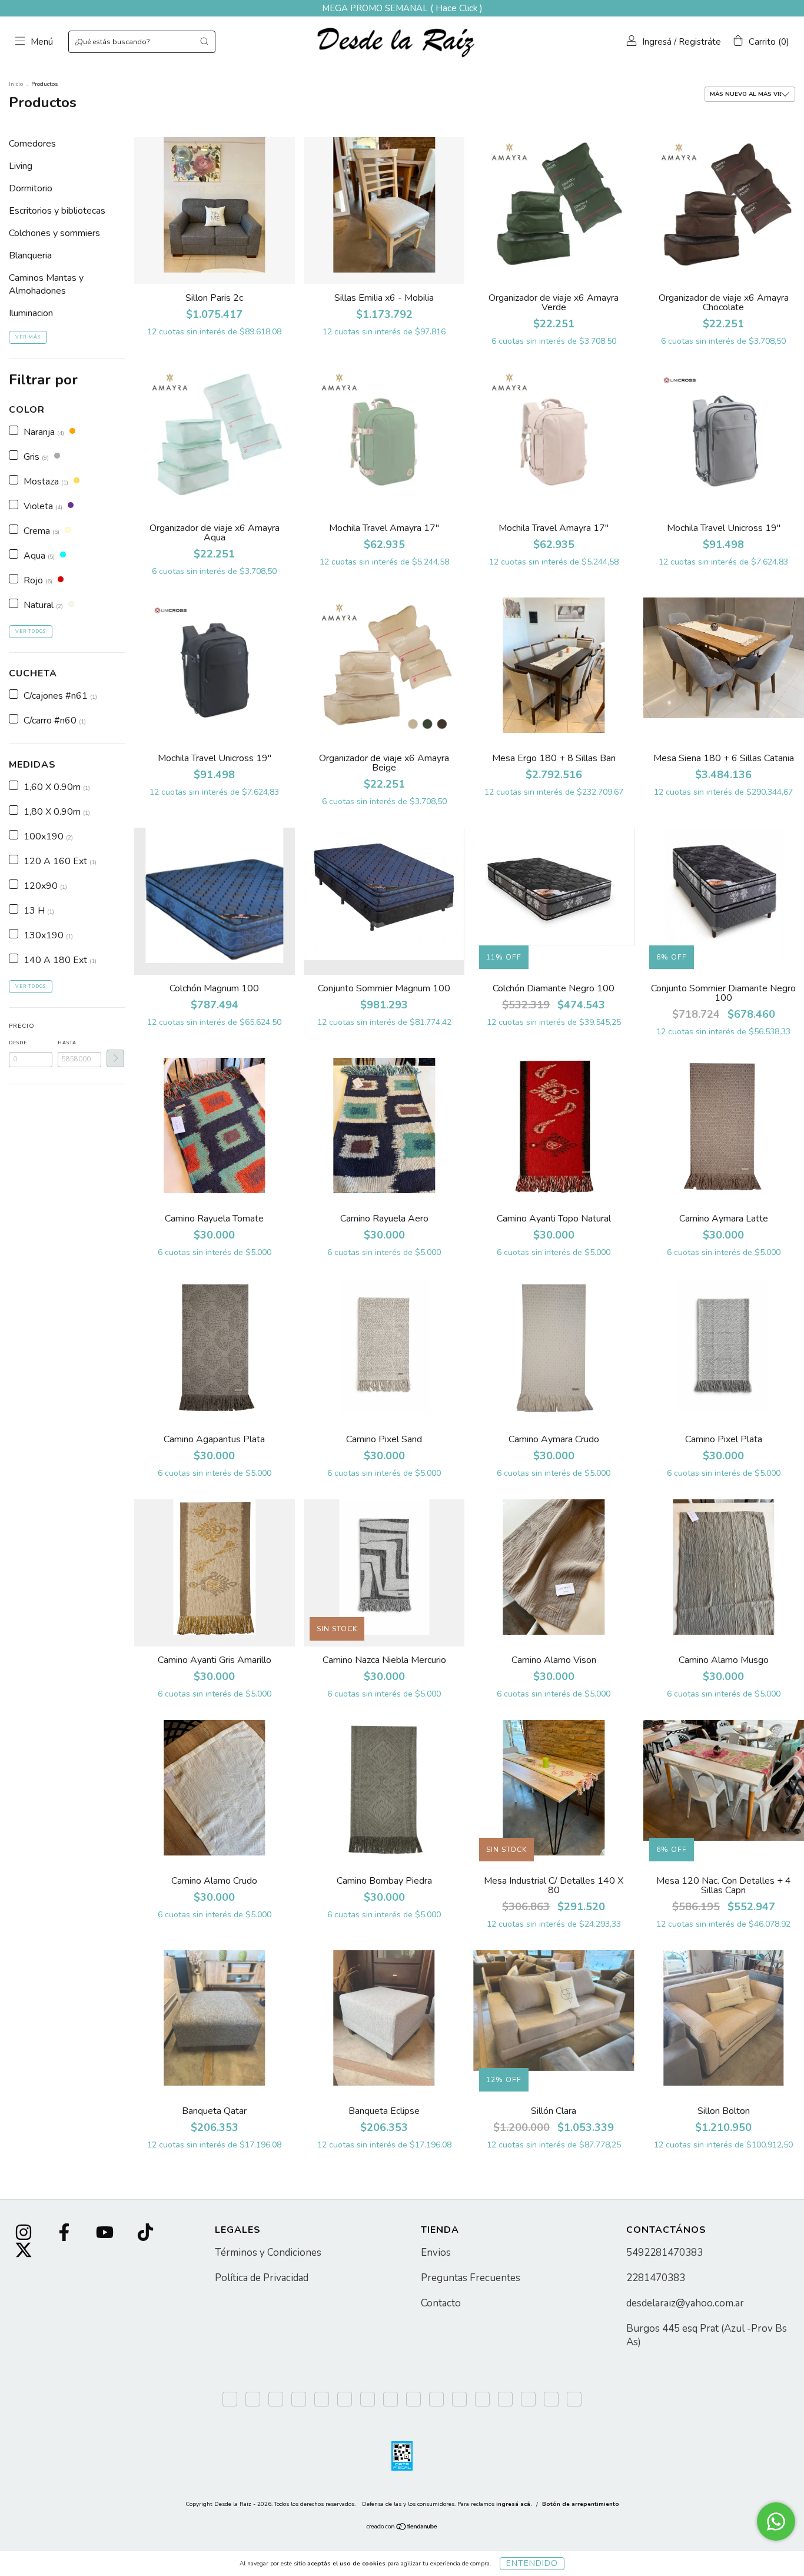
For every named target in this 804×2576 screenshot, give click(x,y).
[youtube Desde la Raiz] (106, 2234)
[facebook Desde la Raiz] (65, 2234)
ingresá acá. (514, 2504)
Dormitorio (31, 188)
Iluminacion (31, 313)
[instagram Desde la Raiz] (25, 2234)
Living (21, 166)
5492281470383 (665, 2253)
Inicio (16, 84)
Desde (18, 1043)
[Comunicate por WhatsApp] (776, 2522)
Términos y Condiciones (268, 2253)
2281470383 (656, 2278)
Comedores (32, 144)
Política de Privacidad (262, 2278)
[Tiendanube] (402, 2528)
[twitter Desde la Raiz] (24, 2252)
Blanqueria (30, 255)
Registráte (700, 42)
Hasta (67, 1043)
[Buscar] (204, 41)
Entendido (532, 2563)
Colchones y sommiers (54, 233)
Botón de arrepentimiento (581, 2504)
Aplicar (115, 1058)
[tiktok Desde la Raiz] (145, 2234)
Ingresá (657, 42)
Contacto (441, 2303)
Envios (436, 2253)
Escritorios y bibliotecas (57, 211)
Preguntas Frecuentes (471, 2278)
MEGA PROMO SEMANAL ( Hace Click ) (402, 8)
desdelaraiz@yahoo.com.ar (685, 2303)
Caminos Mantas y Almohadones (46, 284)
